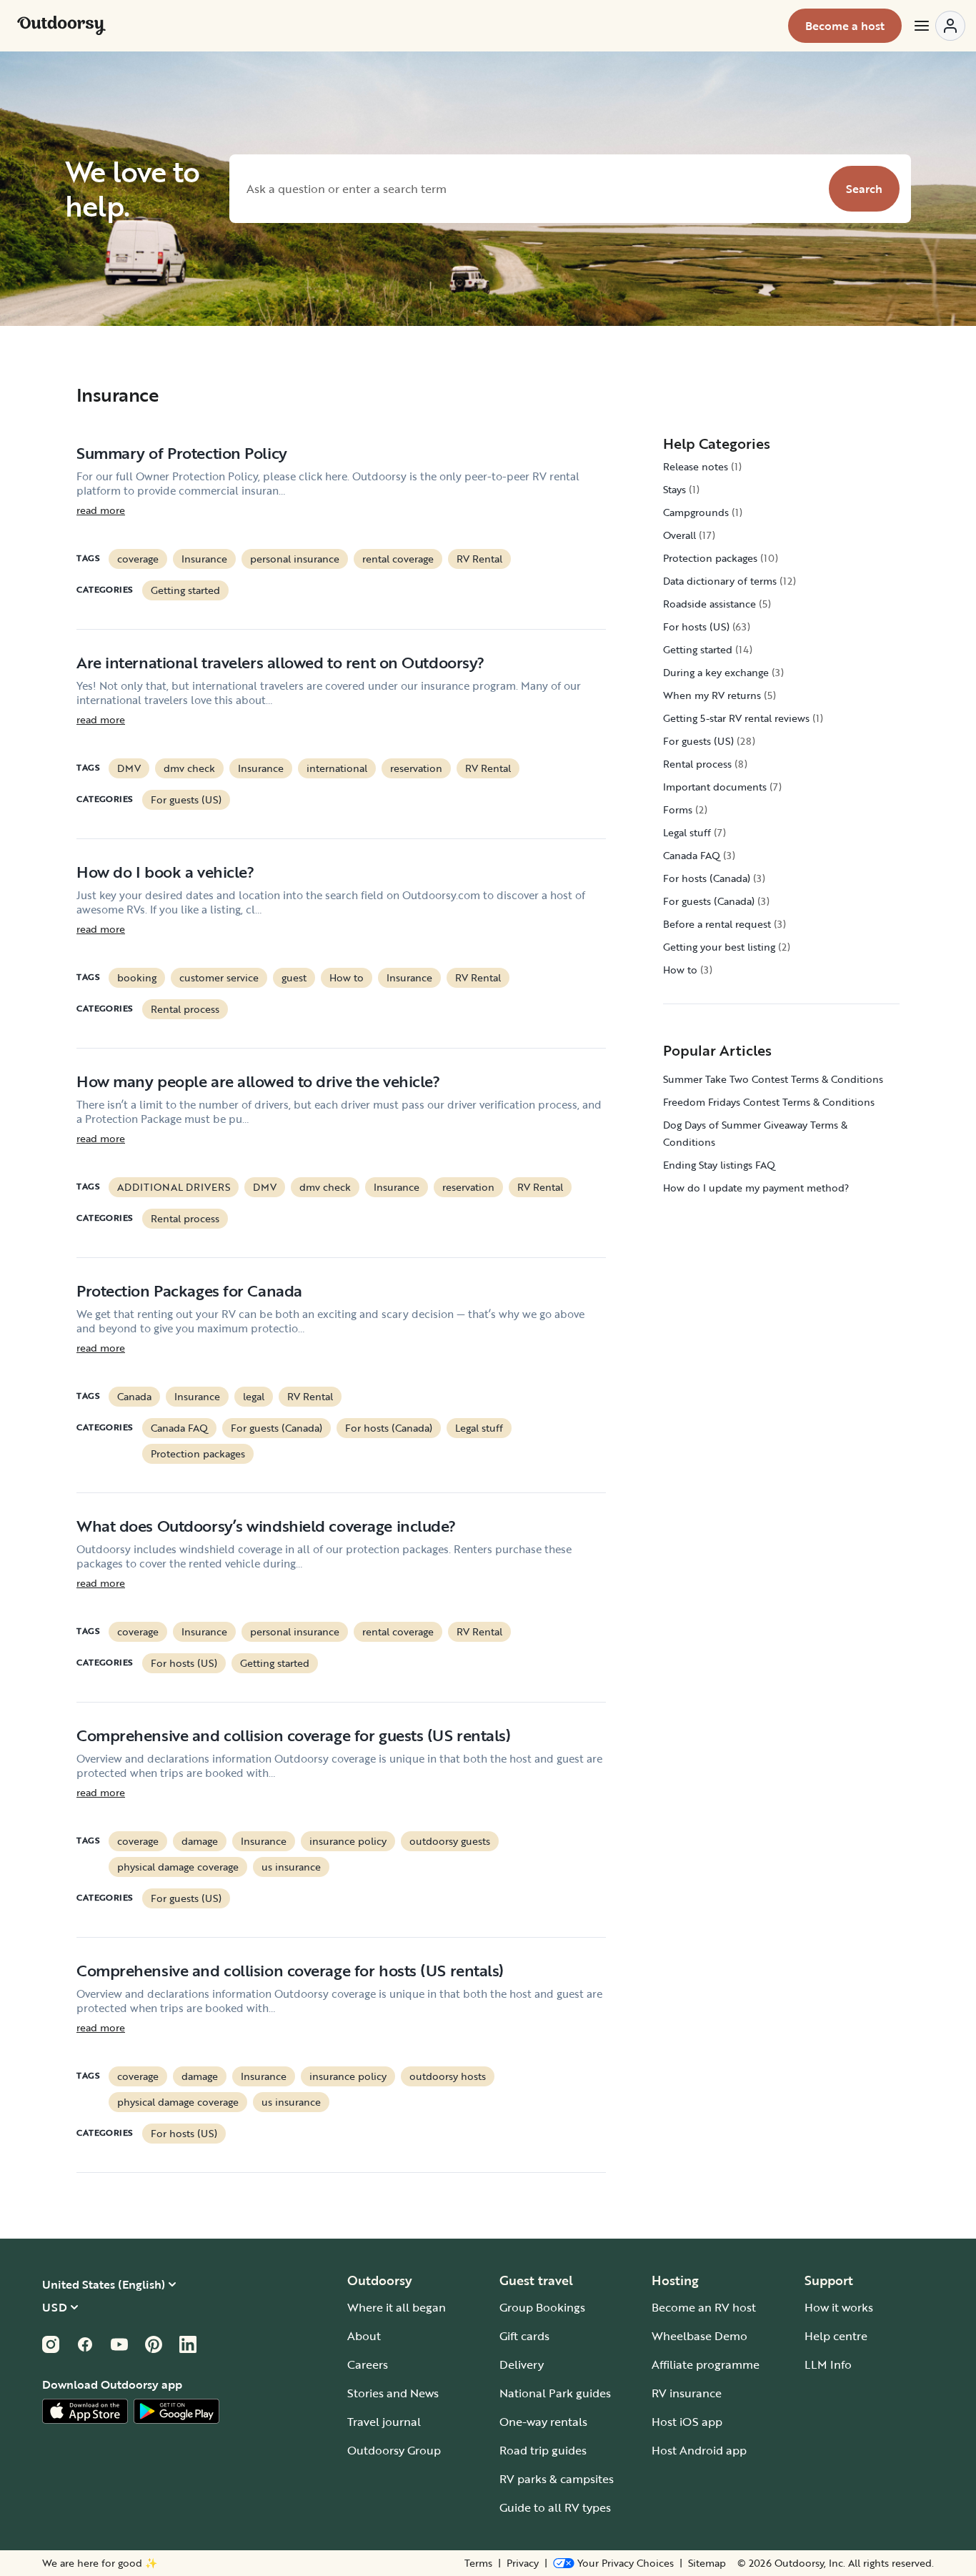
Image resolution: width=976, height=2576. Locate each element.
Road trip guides (543, 2450)
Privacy (523, 2563)
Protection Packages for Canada (189, 1291)
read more (101, 510)
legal (254, 1396)
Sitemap (707, 2563)
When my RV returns (712, 695)
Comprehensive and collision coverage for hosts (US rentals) (290, 1970)
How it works (839, 2307)
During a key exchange (716, 672)
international (337, 768)
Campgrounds (696, 512)
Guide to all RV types (555, 2507)
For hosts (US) (184, 1663)
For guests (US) (186, 799)
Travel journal (384, 2422)
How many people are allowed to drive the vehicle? (258, 1081)
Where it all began (397, 2307)
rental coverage (398, 559)
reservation (416, 768)
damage (200, 1841)
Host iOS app (687, 2422)
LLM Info (828, 2364)
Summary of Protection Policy (182, 453)
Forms (678, 809)
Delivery (522, 2364)
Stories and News (393, 2393)
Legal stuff (479, 1428)
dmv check (189, 768)
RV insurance (687, 2393)
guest (294, 977)
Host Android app (699, 2450)
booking (137, 977)
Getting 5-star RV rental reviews (736, 718)
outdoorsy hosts (448, 2076)
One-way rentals (543, 2422)
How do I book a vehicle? (165, 872)
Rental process (185, 1009)
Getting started (185, 590)
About (364, 2336)
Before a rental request (717, 924)
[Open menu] (939, 26)
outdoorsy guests (450, 1841)
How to (347, 977)
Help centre (836, 2336)
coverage (138, 559)
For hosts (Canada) (389, 1428)
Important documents (715, 787)
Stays (674, 489)
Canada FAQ (179, 1428)
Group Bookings (542, 2307)
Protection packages (198, 1453)
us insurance (291, 1867)
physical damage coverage (178, 1867)
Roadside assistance (709, 604)
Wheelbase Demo (699, 2336)
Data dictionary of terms (720, 581)
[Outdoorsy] (61, 26)
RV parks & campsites (557, 2479)
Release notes (696, 466)
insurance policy (348, 1841)
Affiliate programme (706, 2364)
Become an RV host (704, 2307)
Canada (134, 1396)
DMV (129, 768)
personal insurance (295, 559)
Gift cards (524, 2336)
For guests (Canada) (277, 1428)
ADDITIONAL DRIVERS (174, 1187)
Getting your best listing (719, 947)
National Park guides (555, 2393)
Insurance (204, 559)
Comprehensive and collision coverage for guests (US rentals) (294, 1735)
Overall (679, 535)
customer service (219, 977)
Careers (368, 2364)
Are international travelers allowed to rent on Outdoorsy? (280, 662)
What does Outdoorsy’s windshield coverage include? (266, 1526)
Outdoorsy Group (394, 2450)
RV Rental (479, 559)
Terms (478, 2563)
